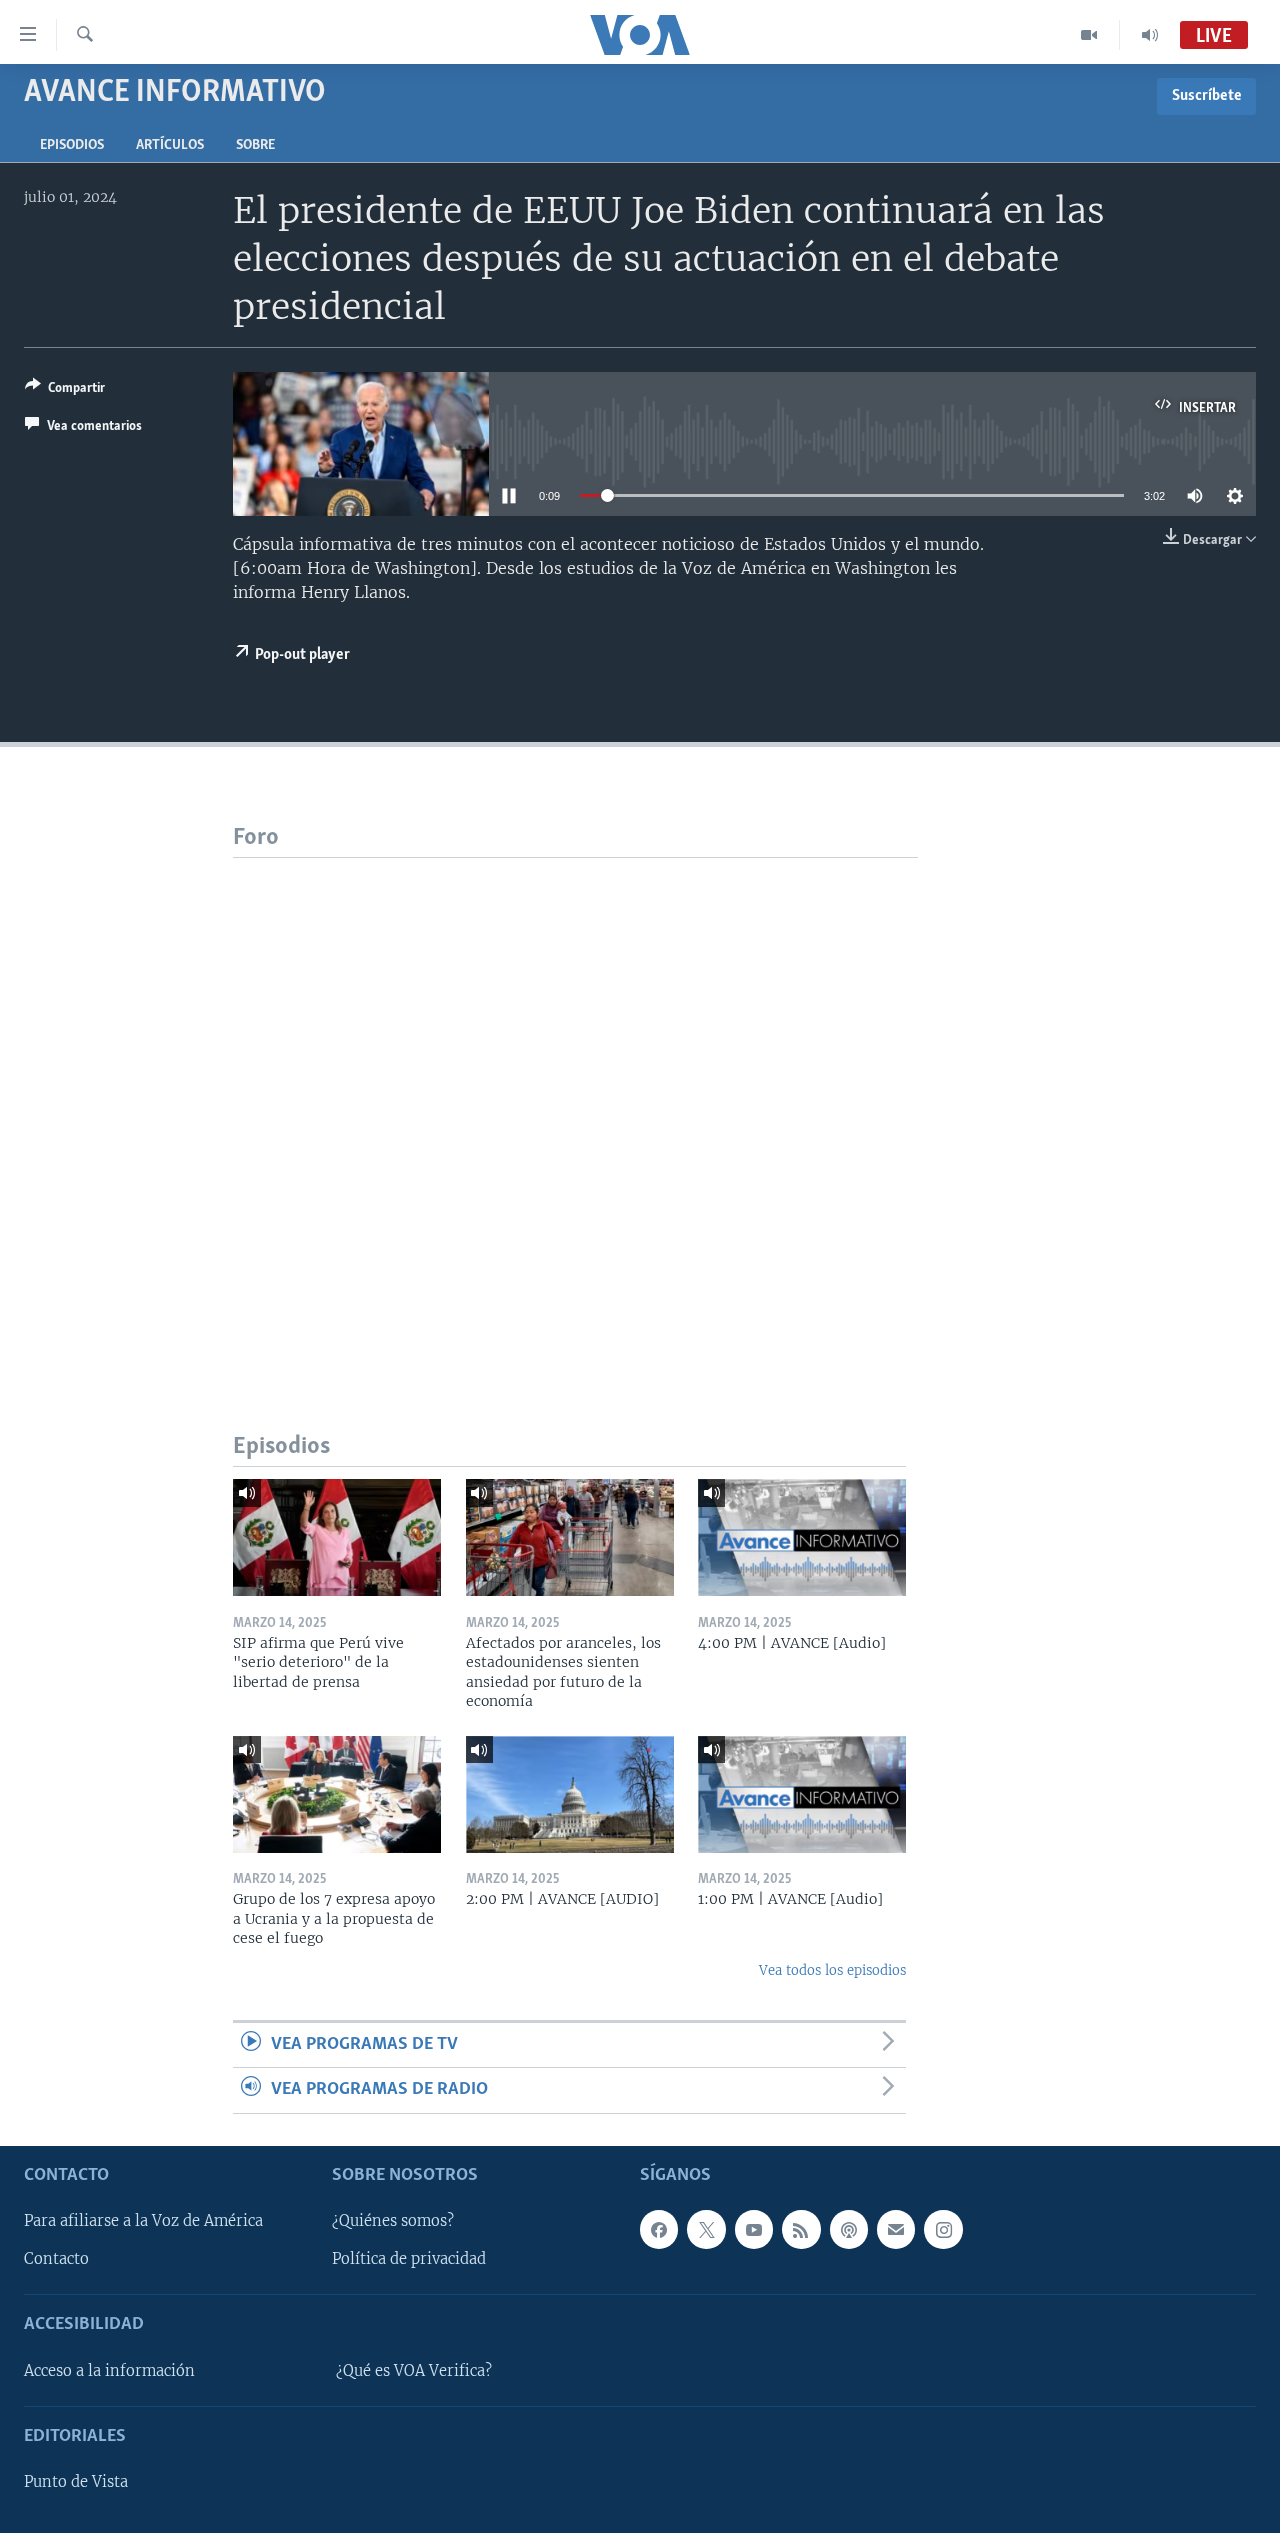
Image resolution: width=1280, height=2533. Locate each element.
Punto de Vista (76, 2482)
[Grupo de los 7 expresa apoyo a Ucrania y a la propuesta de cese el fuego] (337, 1794)
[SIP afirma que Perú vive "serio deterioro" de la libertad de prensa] (337, 1537)
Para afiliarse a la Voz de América (143, 2221)
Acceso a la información (109, 2371)
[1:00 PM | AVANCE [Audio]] (802, 1794)
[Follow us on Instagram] (943, 2229)
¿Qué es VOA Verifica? (414, 2371)
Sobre (255, 145)
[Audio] (1150, 35)
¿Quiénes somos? (393, 2221)
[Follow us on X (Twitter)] (706, 2229)
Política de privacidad (409, 2259)
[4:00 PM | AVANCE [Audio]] (802, 1537)
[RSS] (801, 2229)
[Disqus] (575, 1108)
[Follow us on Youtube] (754, 2229)
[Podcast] (849, 2229)
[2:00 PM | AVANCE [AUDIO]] (570, 1794)
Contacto (56, 2259)
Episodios (72, 145)
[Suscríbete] (896, 2229)
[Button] (65, 391)
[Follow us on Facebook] (659, 2229)
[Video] (1089, 35)
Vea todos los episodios (832, 1970)
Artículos (170, 145)
